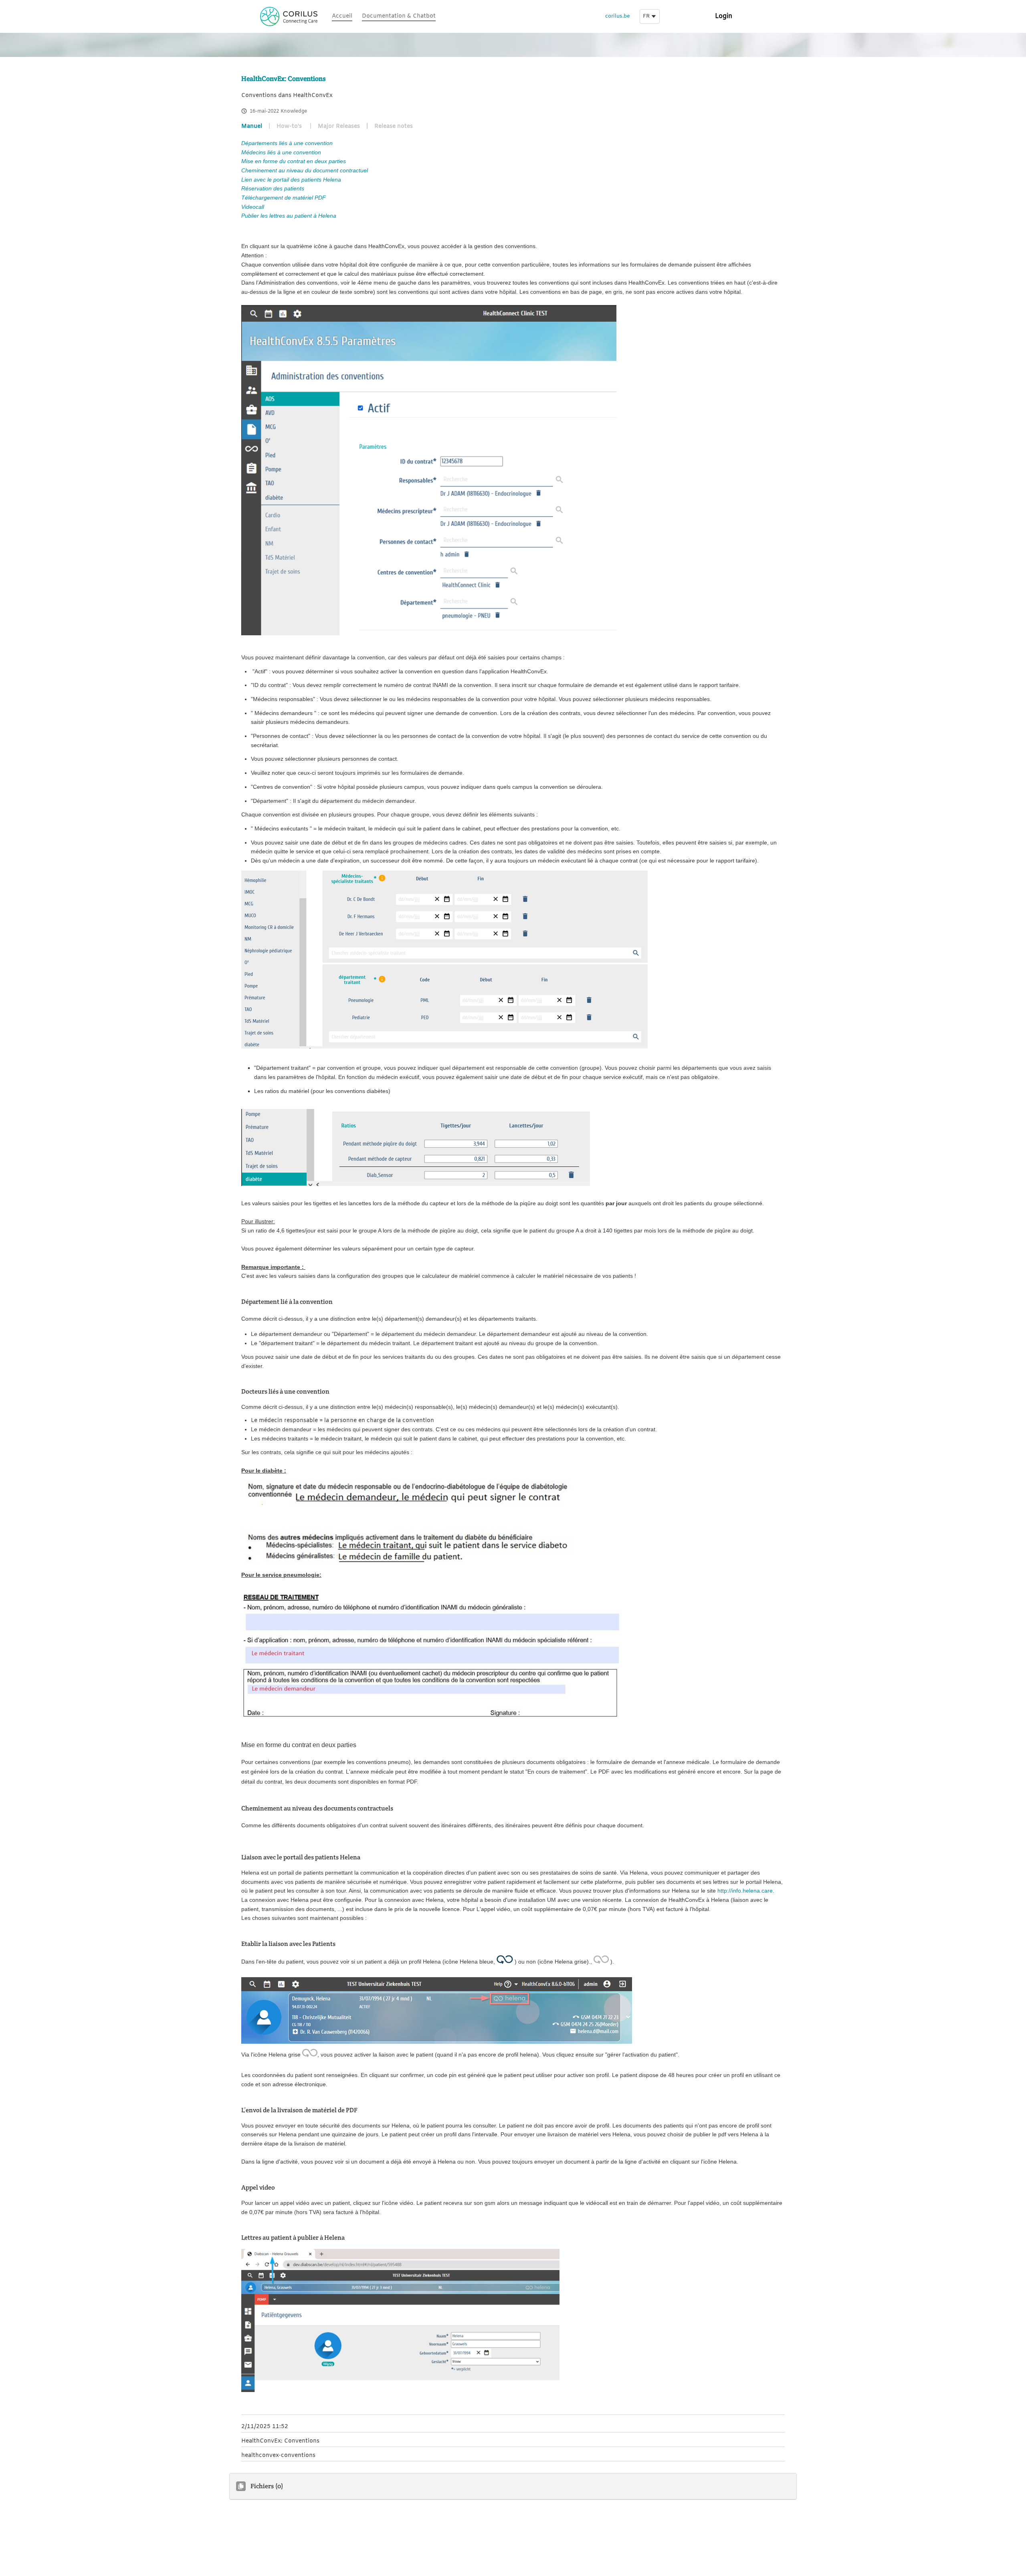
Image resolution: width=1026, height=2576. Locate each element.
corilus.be (618, 16)
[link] (342, 17)
